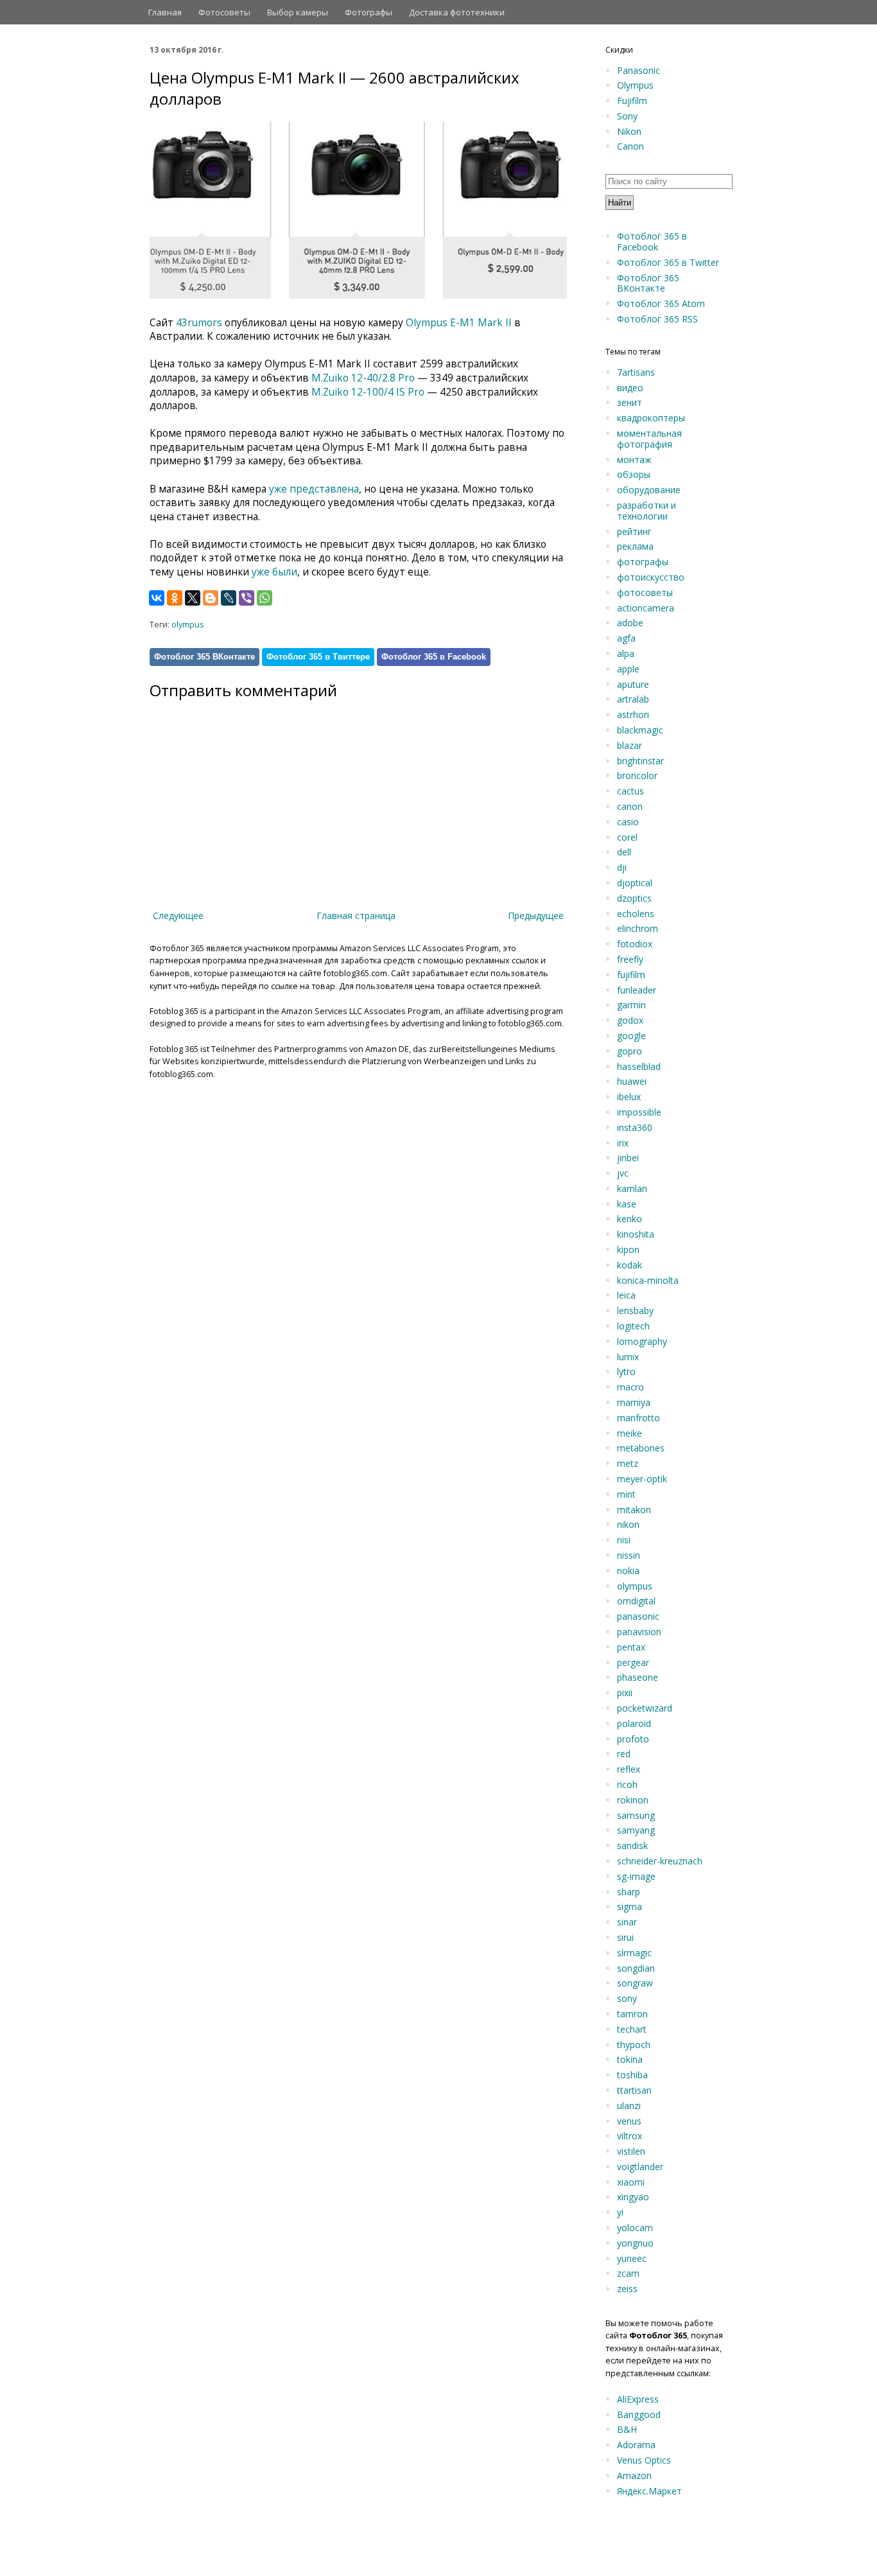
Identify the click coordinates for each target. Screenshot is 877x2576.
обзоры (634, 474)
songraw (635, 1983)
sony (627, 1998)
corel (627, 837)
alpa (626, 653)
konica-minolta (648, 1280)
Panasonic (638, 70)
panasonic (638, 1616)
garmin (631, 1005)
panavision (639, 1632)
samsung (636, 1815)
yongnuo (635, 2243)
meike (630, 1433)
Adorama (636, 2445)
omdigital (636, 1601)
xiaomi (631, 2182)
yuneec (632, 2258)
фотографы (643, 562)
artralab (633, 699)
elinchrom (638, 928)
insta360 (635, 1127)
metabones (641, 1448)
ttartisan (634, 2090)
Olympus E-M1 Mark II (459, 323)
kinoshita (636, 1234)
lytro (626, 1371)
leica (626, 1295)
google (631, 1036)
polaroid (634, 1723)
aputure (633, 684)
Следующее (178, 916)
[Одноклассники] (175, 598)
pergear (633, 1662)
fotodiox (635, 944)
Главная (165, 12)
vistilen (631, 2151)
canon (630, 806)
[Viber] (247, 598)
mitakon (634, 1510)
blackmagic (640, 730)
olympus (188, 625)
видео (630, 388)
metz (628, 1463)
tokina (630, 2059)
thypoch (634, 2045)
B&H (627, 2429)
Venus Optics (644, 2460)
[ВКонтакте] (157, 598)
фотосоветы (645, 592)
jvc (623, 1173)
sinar (627, 1922)
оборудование (649, 490)
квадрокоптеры (651, 418)
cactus (630, 791)
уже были (274, 572)
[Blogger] (211, 598)
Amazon (634, 2475)
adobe (630, 623)
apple (628, 669)
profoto (633, 1739)
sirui (625, 1937)
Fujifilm (632, 101)
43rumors (199, 323)
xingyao (633, 2197)
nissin (629, 1555)
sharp (629, 1892)
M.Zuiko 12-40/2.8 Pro (363, 378)
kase (627, 1204)
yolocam (635, 2228)
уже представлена (314, 489)
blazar (630, 745)
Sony (627, 116)
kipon (628, 1249)
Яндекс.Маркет (649, 2491)
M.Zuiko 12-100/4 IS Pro (368, 392)
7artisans (636, 372)
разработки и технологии (647, 511)
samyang (636, 1830)
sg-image (636, 1876)
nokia (628, 1571)
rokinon (633, 1800)
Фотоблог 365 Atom (661, 303)
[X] (193, 598)
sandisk (632, 1845)
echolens (636, 914)
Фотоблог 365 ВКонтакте (204, 657)
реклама (635, 546)
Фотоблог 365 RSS (657, 319)
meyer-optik (642, 1479)
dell (624, 852)
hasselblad (639, 1066)
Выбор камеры (298, 12)
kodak (630, 1265)
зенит (630, 402)
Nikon (629, 131)
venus (629, 2121)
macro (630, 1387)
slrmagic (634, 1953)
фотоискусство (651, 577)
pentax (631, 1647)
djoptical (635, 883)
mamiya (634, 1402)
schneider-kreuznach (660, 1861)
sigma (630, 1906)
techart (632, 2029)
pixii (625, 1693)
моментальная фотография (649, 439)
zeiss (627, 2289)
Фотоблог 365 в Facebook (434, 657)
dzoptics (634, 898)
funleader (637, 990)
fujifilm (631, 975)
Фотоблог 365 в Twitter (668, 262)
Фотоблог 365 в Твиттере (318, 657)
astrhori (633, 714)
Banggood (639, 2414)
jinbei (628, 1158)
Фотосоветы (224, 12)
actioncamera (646, 608)
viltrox (630, 2136)
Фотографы (369, 12)
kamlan (632, 1188)
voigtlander (640, 2167)
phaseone (638, 1677)
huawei (632, 1081)
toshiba (632, 2075)
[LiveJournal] (229, 598)
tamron (632, 2014)
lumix (628, 1357)
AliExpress (638, 2399)
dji (622, 867)
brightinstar (640, 761)
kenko (630, 1219)
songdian (636, 1968)
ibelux (629, 1097)
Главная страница (356, 916)
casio (628, 822)
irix (623, 1143)
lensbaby (635, 1310)
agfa (626, 638)
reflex (629, 1769)
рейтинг (634, 531)
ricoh (627, 1784)
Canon (630, 146)
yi (620, 2212)
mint (626, 1494)
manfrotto (638, 1418)
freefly (630, 959)
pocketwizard (645, 1708)
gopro (630, 1051)
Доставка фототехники (457, 12)
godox (630, 1020)
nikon (628, 1524)
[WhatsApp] (265, 598)
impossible (639, 1112)
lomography (642, 1341)
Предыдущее (536, 916)
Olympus (635, 85)
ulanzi (629, 2106)
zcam (628, 2273)
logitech (633, 1326)
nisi (624, 1540)
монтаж (634, 460)
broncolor (637, 775)
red (624, 1754)
